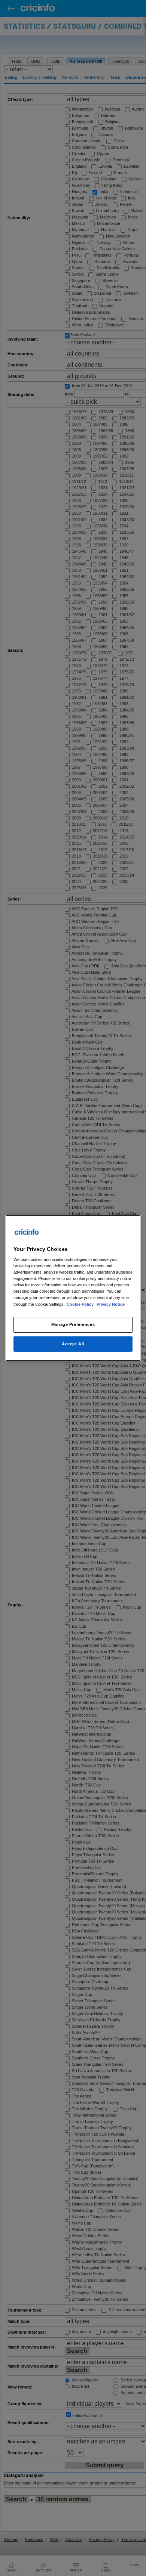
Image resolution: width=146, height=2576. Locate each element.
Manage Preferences (73, 1324)
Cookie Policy (81, 1304)
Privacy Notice (111, 1304)
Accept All (73, 1344)
